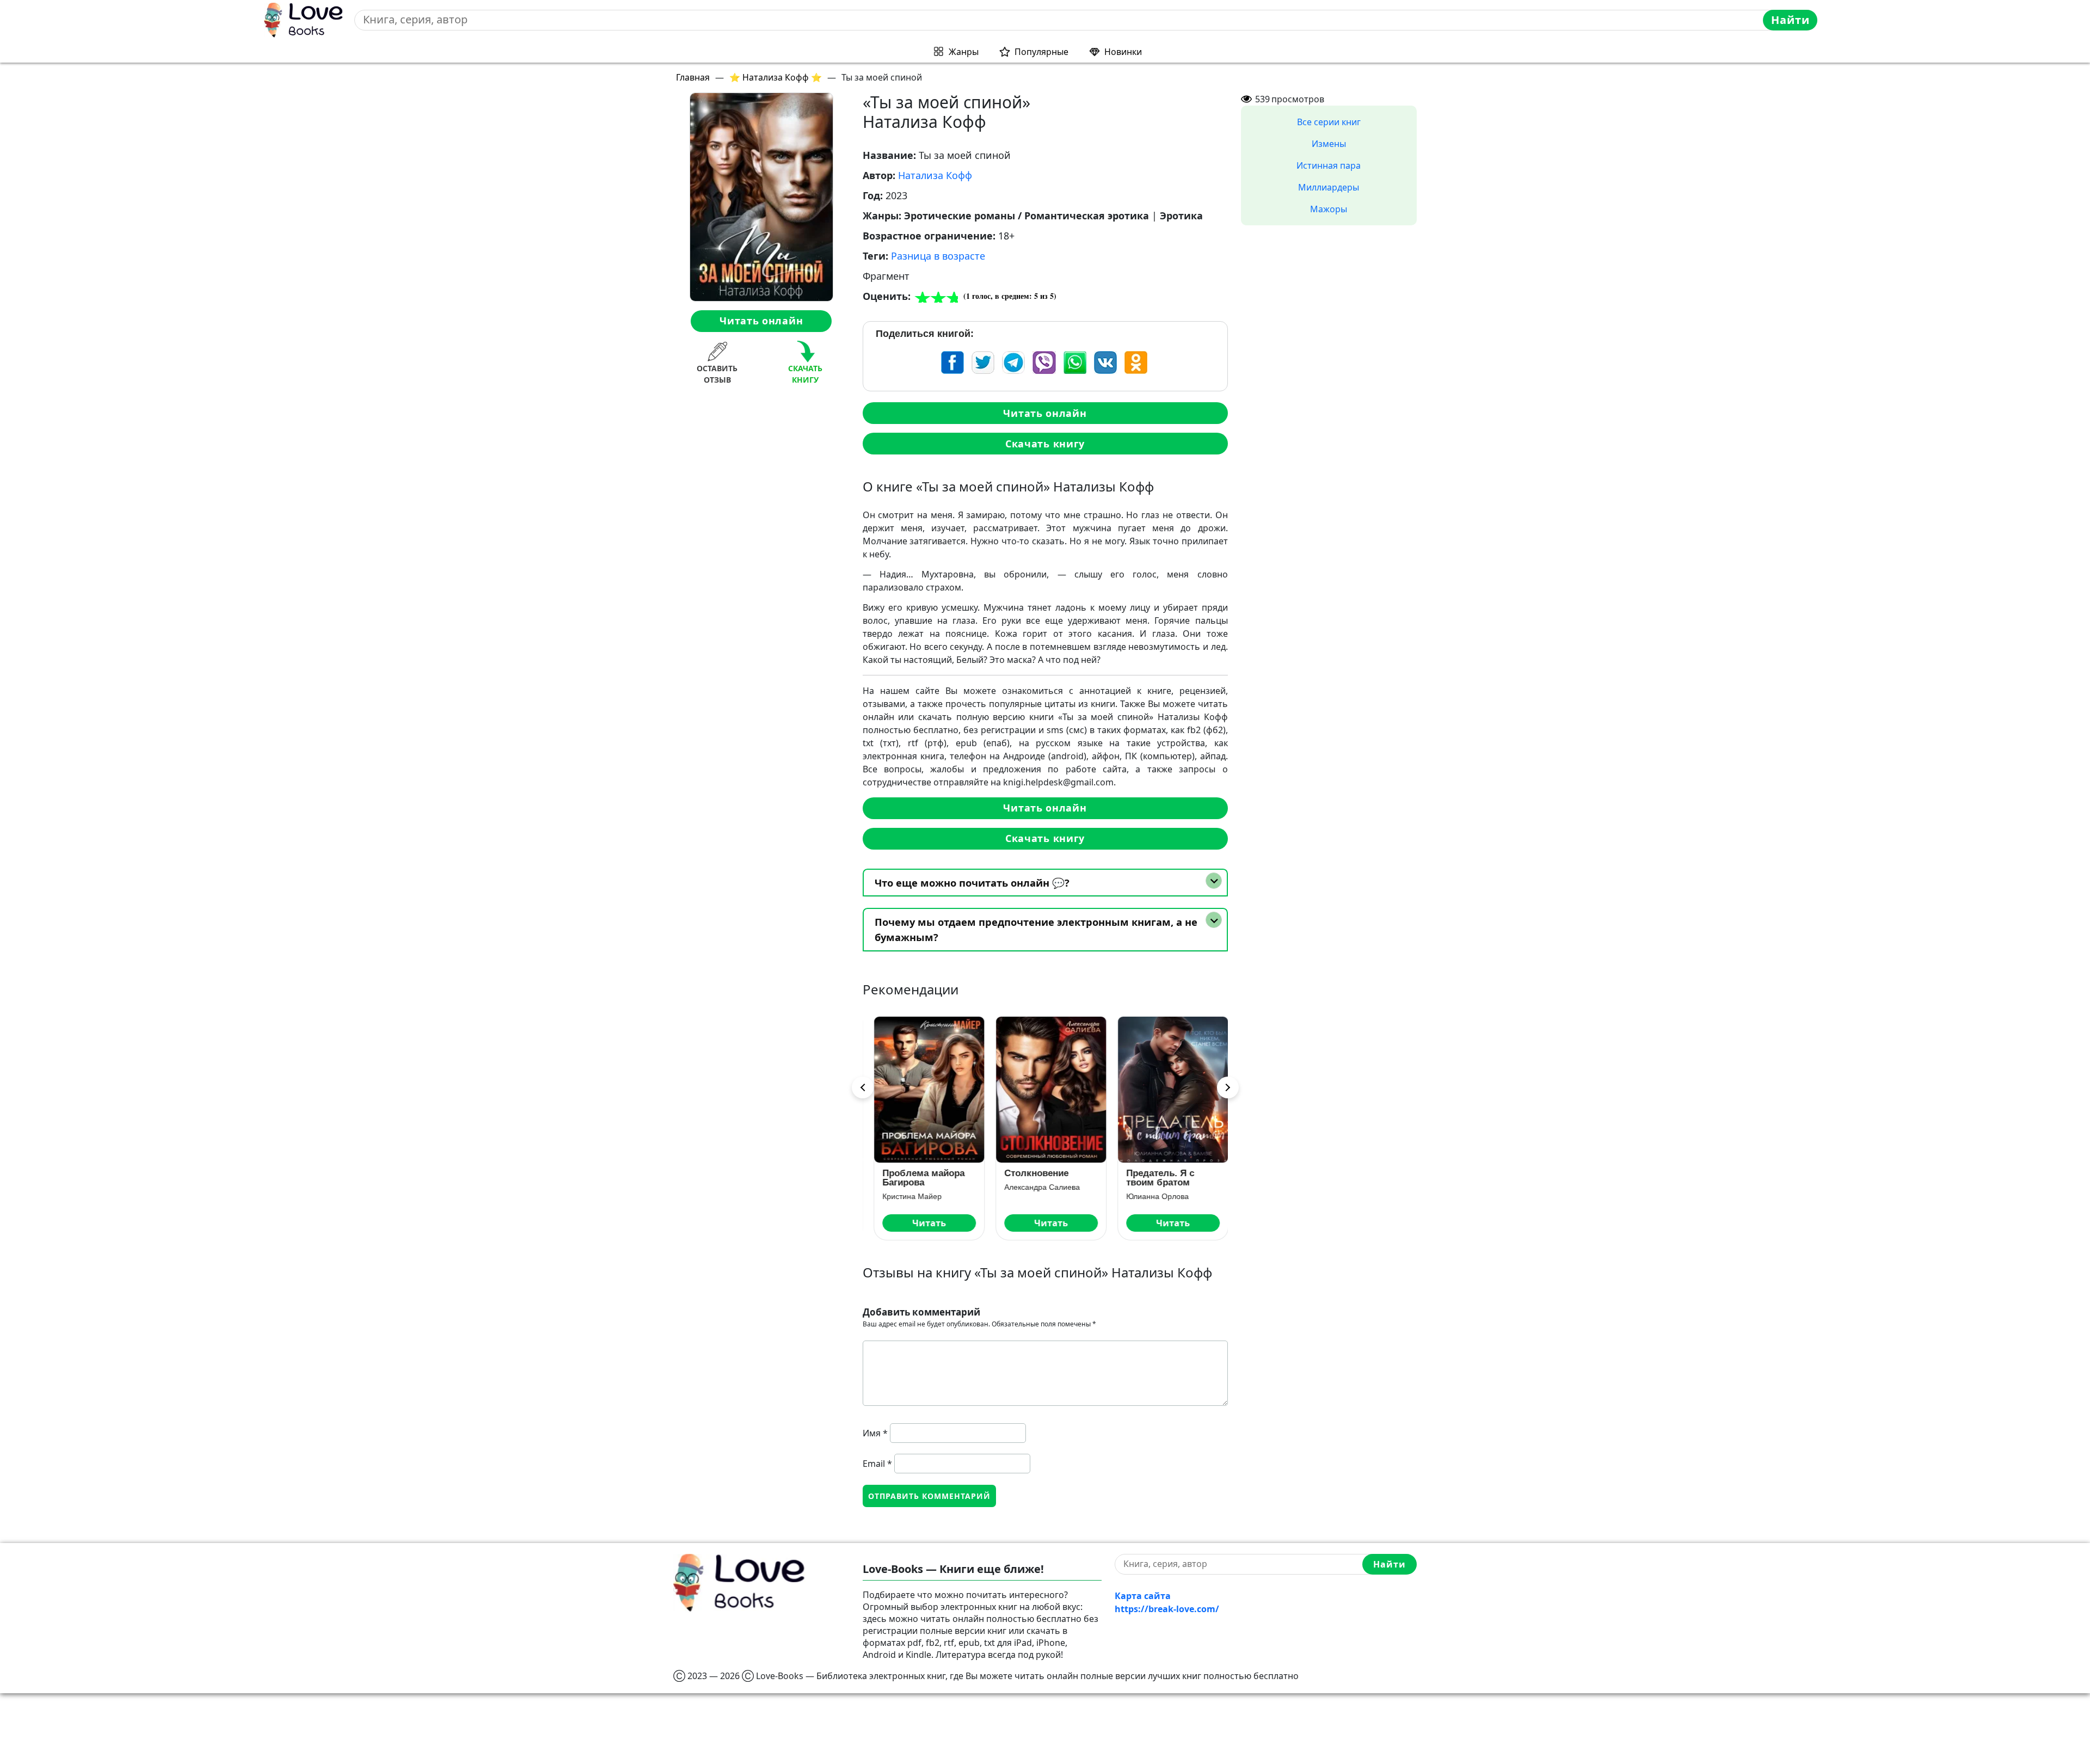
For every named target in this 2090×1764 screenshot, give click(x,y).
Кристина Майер (906, 1196)
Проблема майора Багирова (918, 1178)
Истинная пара (1329, 165)
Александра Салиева (1037, 1187)
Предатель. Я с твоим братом (1155, 1178)
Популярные (1041, 52)
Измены (1329, 144)
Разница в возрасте (938, 256)
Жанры (964, 52)
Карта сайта (1143, 1596)
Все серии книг (1329, 122)
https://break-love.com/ (1167, 1609)
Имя (875, 1433)
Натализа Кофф (935, 175)
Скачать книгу (1045, 444)
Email (877, 1464)
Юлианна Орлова (1152, 1196)
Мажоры (1329, 209)
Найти (1790, 20)
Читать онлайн (761, 321)
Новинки (1123, 52)
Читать (924, 1223)
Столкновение (1031, 1173)
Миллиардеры (1329, 187)
